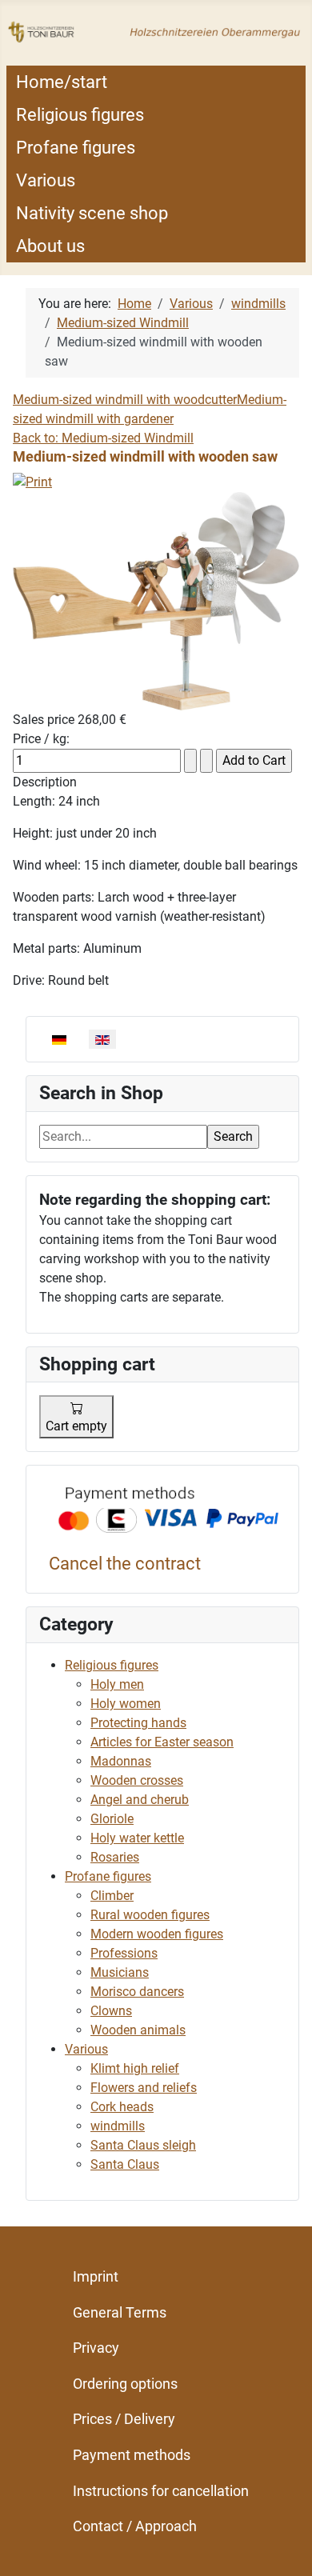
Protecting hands (138, 1723)
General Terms (120, 2312)
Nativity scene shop (92, 213)
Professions (124, 1953)
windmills (118, 2126)
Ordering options (125, 2384)
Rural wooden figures (150, 1915)
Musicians (120, 1972)
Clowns (111, 2011)
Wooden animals (138, 2030)
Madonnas (121, 1761)
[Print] (32, 481)
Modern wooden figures (157, 1934)
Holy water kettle (137, 1838)
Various (46, 180)
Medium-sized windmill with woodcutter (125, 400)
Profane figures (76, 148)
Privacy (96, 2348)
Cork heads (122, 2107)
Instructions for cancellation (161, 2491)
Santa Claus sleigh (143, 2145)
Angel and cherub (140, 1800)
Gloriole (112, 1819)
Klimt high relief (135, 2068)
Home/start (62, 82)
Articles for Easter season (162, 1742)
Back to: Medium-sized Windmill (103, 438)
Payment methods (132, 2455)
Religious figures (80, 115)
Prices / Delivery (124, 2419)
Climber (112, 1896)
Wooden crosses (137, 1780)
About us (50, 246)
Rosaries (115, 1857)
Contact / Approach (135, 2526)
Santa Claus (125, 2164)
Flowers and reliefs (144, 2088)
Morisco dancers (137, 1992)
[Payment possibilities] (169, 1512)
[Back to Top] (284, 2546)
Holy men (117, 1684)
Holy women (126, 1704)
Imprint (96, 2276)
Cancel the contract (125, 1564)
